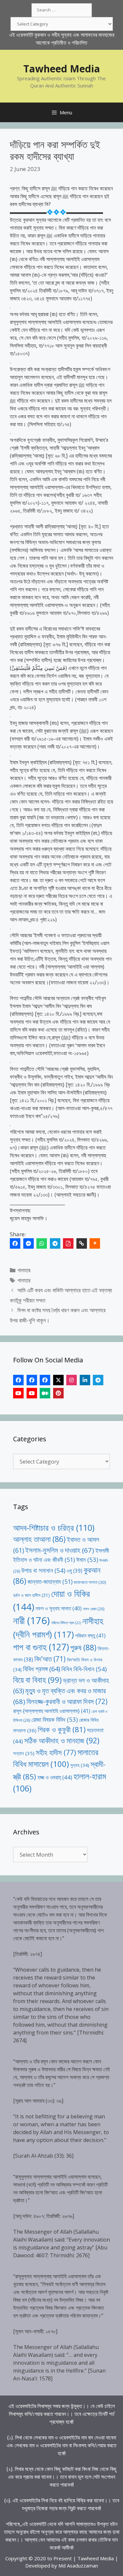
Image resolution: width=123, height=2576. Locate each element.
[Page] (32, 1380)
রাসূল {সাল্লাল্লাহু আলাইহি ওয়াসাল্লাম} (52, 1711)
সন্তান (24, 1753)
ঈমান (87, 1559)
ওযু (74, 1571)
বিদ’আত (50, 1659)
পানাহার (24, 1270)
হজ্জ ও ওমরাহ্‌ (55, 1777)
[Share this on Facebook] (15, 1243)
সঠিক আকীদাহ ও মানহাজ (62, 1740)
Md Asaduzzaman (78, 2566)
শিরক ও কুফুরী (62, 1729)
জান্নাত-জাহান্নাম (50, 1582)
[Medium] (45, 1393)
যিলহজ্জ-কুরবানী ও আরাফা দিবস (67, 1701)
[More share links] (95, 1243)
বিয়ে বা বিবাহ (37, 1680)
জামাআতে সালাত (90, 1582)
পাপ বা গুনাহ (41, 1647)
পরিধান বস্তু (90, 1636)
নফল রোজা (94, 1609)
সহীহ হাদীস (56, 1752)
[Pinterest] (58, 1393)
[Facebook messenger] (29, 1243)
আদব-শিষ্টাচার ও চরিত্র (54, 1527)
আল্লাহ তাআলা (39, 1539)
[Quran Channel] (32, 1393)
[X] (58, 1380)
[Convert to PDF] (68, 1243)
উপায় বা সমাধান (43, 1570)
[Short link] (82, 1243)
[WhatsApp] (42, 1243)
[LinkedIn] (85, 1380)
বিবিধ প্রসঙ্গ (41, 1669)
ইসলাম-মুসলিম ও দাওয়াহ (60, 1550)
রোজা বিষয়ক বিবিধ (55, 1719)
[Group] (45, 1380)
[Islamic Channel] (18, 1393)
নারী (31, 1620)
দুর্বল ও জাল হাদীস (31, 1595)
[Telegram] (55, 1243)
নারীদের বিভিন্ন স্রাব (66, 1623)
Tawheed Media (62, 69)
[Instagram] (72, 1380)
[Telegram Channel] (98, 1380)
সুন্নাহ (80, 1765)
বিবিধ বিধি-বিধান (84, 1669)
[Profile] (18, 1380)
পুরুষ (83, 1647)
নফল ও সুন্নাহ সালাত (59, 1608)
